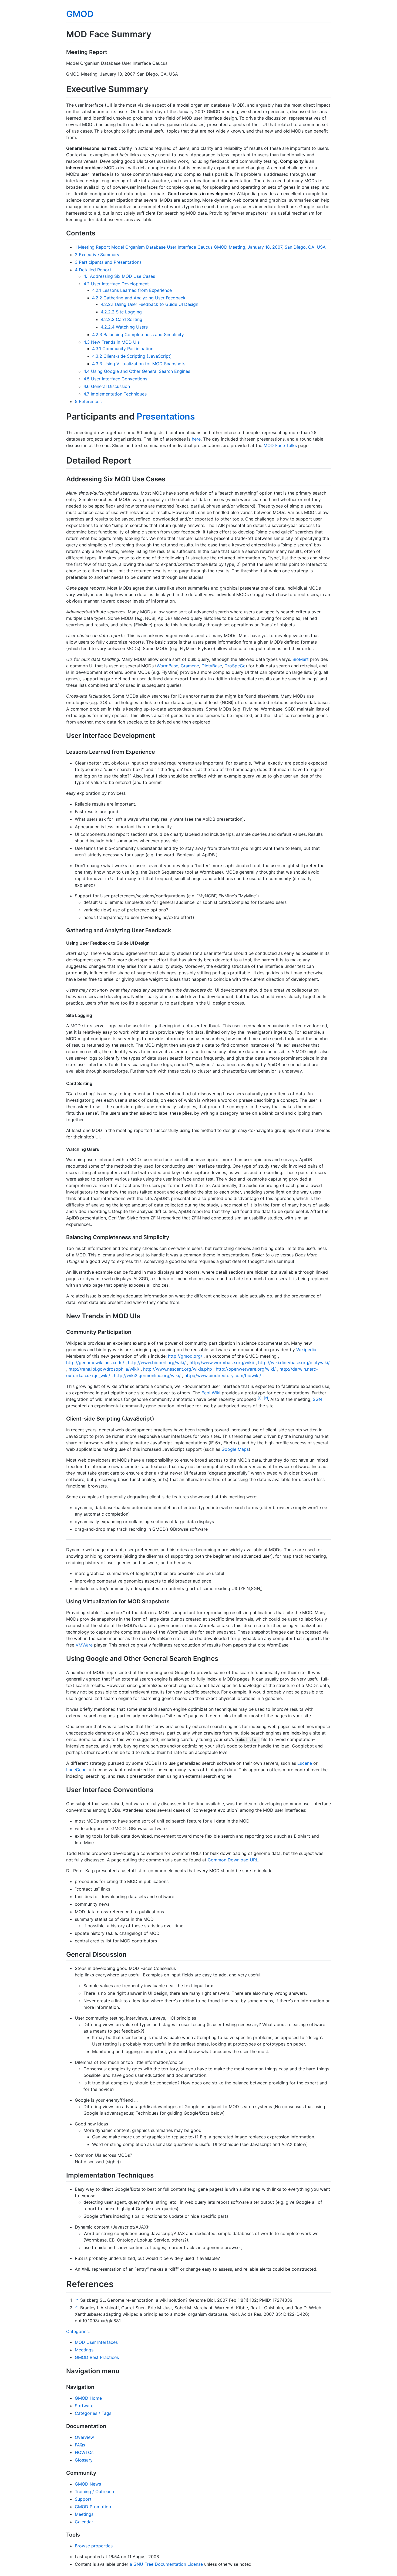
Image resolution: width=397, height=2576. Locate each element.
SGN (317, 1399)
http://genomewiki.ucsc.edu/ (95, 1363)
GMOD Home (88, 2398)
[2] (266, 1398)
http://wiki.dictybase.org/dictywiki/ (294, 1363)
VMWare (84, 1645)
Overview (84, 2437)
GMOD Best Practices (97, 2357)
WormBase (167, 666)
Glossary (84, 2460)
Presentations (166, 416)
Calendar (84, 2522)
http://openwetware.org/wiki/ (246, 1369)
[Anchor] (111, 52)
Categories (77, 2331)
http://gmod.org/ (185, 1356)
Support (83, 2499)
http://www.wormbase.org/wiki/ (222, 1363)
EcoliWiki (211, 1393)
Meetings (84, 2350)
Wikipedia (306, 1350)
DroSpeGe (235, 666)
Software (84, 2406)
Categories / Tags (93, 2413)
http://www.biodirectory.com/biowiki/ (223, 1375)
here (196, 439)
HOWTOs (84, 2452)
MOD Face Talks (280, 445)
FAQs (80, 2445)
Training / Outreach (94, 2492)
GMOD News (88, 2484)
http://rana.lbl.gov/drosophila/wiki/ (104, 1369)
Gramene (190, 666)
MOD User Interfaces (96, 2342)
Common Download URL (233, 1860)
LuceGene (76, 1770)
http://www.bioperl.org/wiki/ (157, 1363)
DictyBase (212, 666)
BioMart (301, 659)
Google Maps (235, 1449)
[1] (260, 1398)
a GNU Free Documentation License (166, 2564)
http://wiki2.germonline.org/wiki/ (147, 1375)
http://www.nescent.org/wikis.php (178, 1369)
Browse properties (94, 2546)
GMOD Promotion (93, 2507)
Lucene (305, 1763)
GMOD (80, 14)
